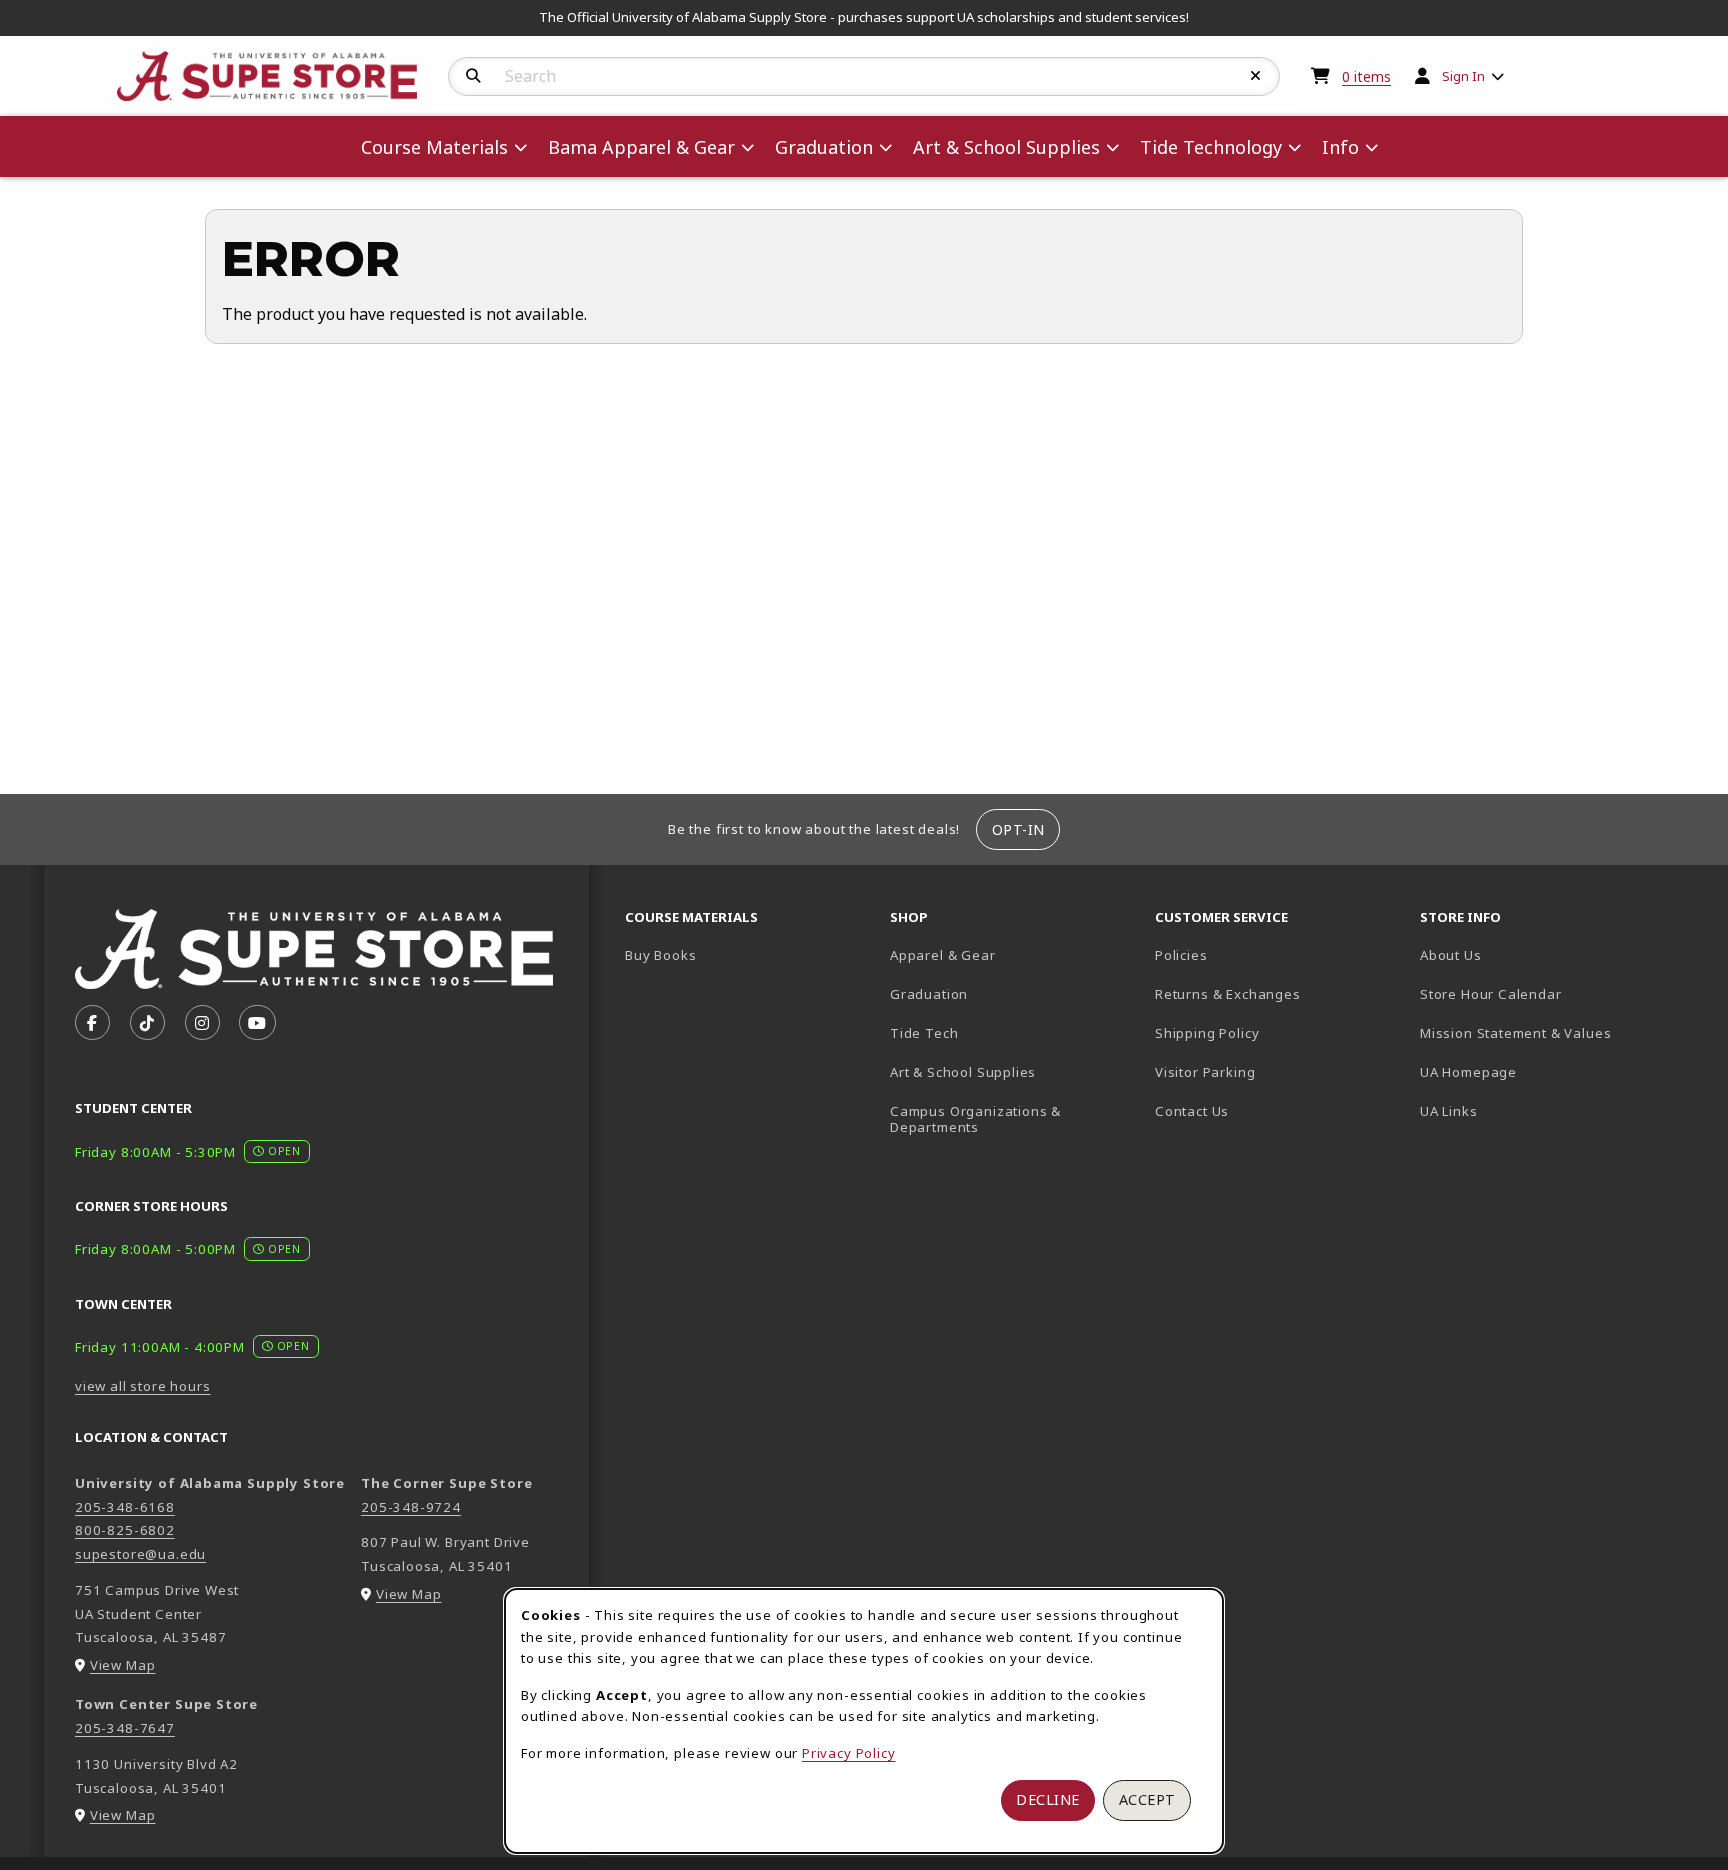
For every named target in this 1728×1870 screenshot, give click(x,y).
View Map (123, 1665)
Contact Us (1192, 1111)
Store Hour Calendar (1544, 993)
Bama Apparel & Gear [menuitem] (641, 147)
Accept (1147, 1799)
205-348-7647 (125, 1728)
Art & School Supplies (963, 1072)
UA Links (1449, 1111)
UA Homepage (1538, 1071)
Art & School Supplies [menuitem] (1006, 147)
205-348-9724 (411, 1507)
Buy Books (660, 955)
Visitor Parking (1205, 1072)
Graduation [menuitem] (824, 147)
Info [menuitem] (1340, 147)
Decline (1048, 1799)
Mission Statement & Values (1515, 1033)
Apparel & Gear (943, 955)
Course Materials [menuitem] (434, 147)
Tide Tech (924, 1033)
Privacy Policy (849, 1753)
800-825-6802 (125, 1530)
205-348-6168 (125, 1507)
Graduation (929, 994)
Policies (1181, 955)
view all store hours (143, 1386)
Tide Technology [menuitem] (1211, 147)
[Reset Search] (1256, 76)
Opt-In (1018, 829)
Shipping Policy (1207, 1033)
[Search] (473, 76)
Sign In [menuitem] (1463, 76)
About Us (1451, 955)
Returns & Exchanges (1228, 994)
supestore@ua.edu (140, 1554)
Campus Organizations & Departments (1004, 1119)
